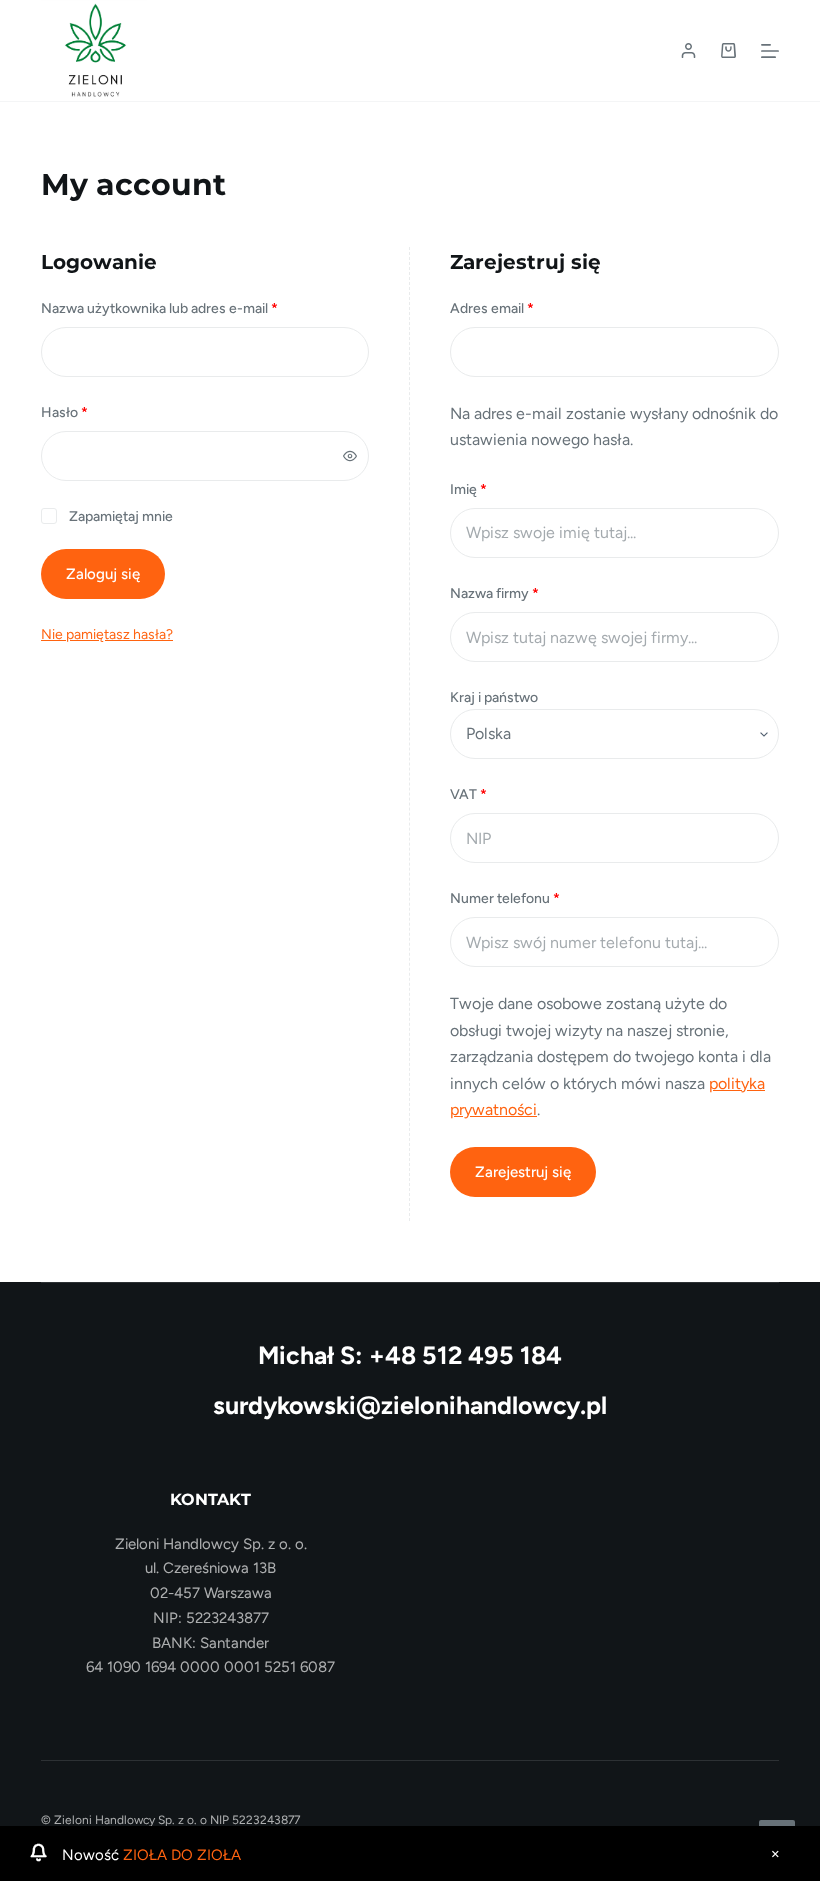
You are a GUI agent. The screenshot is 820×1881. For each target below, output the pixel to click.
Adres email (527, 308)
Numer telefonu (505, 898)
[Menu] (770, 51)
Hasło (100, 412)
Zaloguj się (103, 574)
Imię (468, 489)
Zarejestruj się (523, 1172)
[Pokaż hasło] (350, 456)
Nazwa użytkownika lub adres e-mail (195, 308)
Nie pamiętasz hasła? (107, 634)
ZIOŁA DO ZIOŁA (182, 1855)
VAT (468, 794)
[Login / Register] (688, 50)
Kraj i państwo (495, 697)
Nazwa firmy (494, 593)
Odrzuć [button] (775, 1854)
